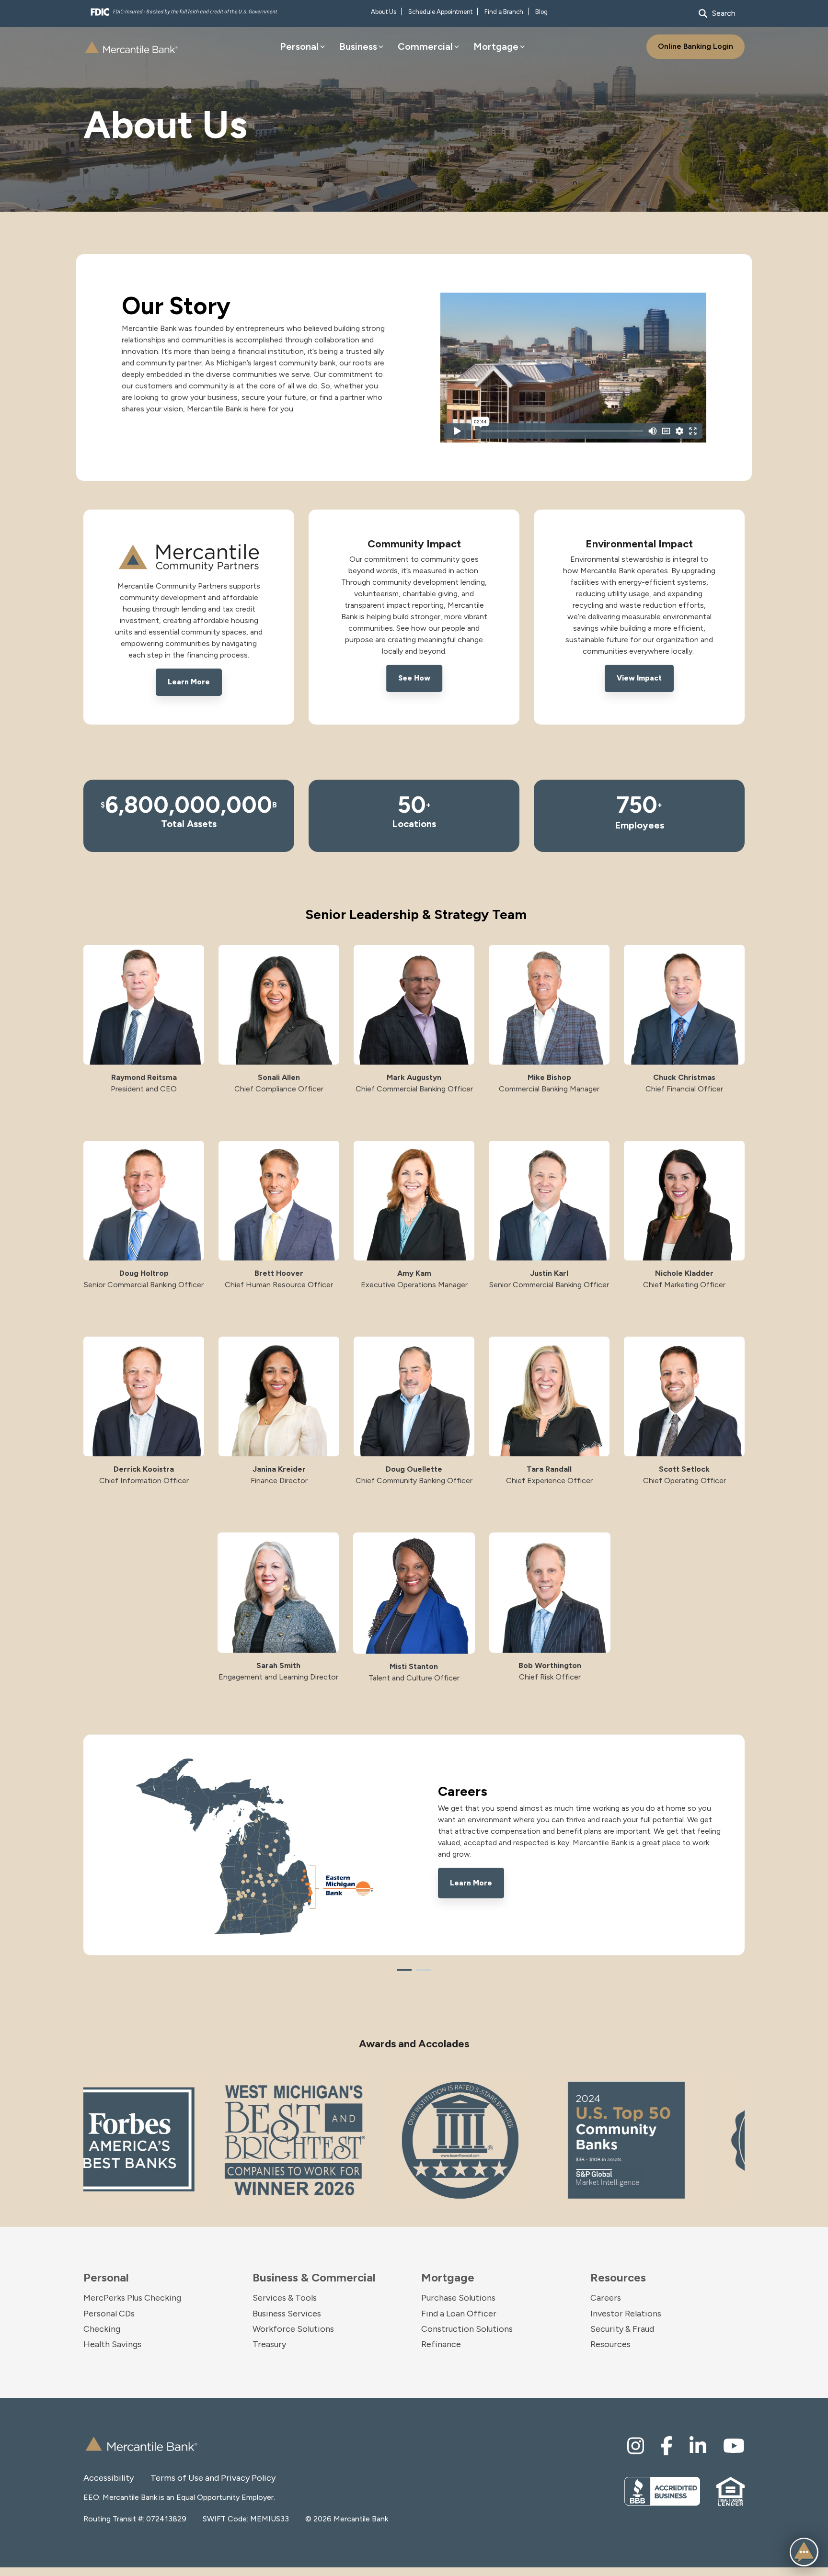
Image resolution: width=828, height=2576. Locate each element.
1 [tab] (402, 1974)
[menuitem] (636, 2446)
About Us (384, 12)
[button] (804, 2552)
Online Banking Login (696, 46)
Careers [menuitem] (606, 2298)
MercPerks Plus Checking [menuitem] (132, 2298)
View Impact (639, 678)
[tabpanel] (414, 1845)
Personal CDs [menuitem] (109, 2314)
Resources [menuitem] (618, 2278)
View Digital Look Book (492, 1875)
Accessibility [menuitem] (109, 2478)
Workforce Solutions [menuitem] (293, 2329)
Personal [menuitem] (106, 2278)
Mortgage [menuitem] (448, 2278)
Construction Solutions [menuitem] (467, 2329)
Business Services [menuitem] (287, 2314)
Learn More (189, 682)
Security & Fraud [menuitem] (622, 2329)
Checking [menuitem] (102, 2329)
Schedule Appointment (440, 12)
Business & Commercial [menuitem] (314, 2278)
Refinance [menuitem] (441, 2344)
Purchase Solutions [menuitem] (458, 2298)
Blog (541, 12)
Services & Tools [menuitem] (285, 2298)
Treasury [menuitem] (269, 2344)
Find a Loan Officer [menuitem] (459, 2314)
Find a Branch (504, 12)
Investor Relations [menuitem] (626, 2314)
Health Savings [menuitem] (112, 2344)
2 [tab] (421, 1974)
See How (414, 678)
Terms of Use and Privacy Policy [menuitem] (184, 2478)
